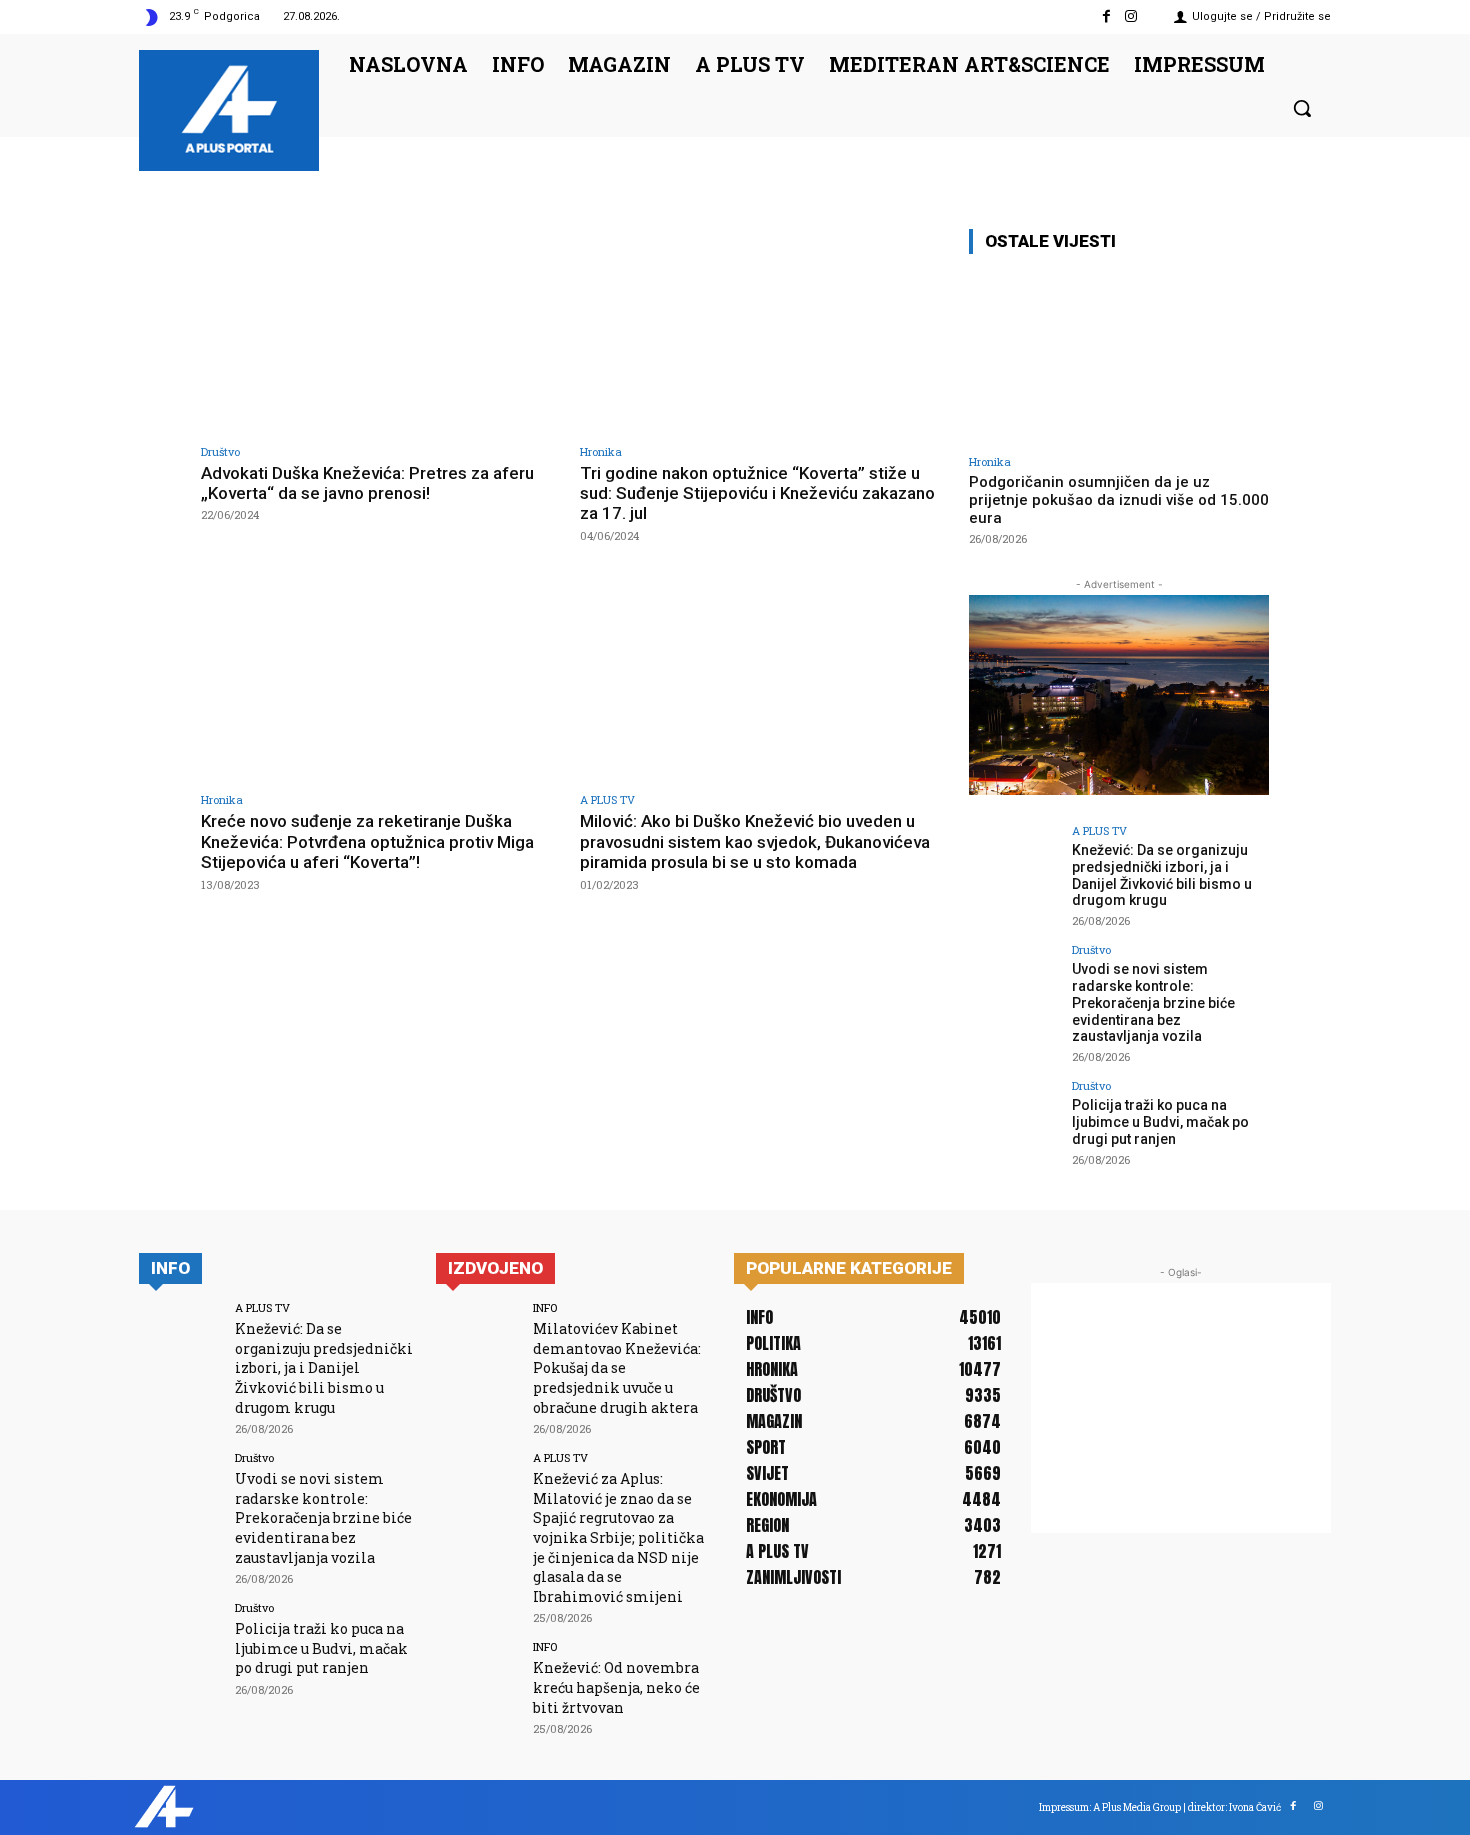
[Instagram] (1131, 16)
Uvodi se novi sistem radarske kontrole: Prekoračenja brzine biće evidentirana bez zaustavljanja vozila (1153, 1002)
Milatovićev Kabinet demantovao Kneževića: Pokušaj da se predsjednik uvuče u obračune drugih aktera (617, 1367)
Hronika (601, 451)
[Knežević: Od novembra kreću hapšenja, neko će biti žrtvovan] (477, 1682)
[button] (1302, 108)
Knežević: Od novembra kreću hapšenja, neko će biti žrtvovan (616, 1687)
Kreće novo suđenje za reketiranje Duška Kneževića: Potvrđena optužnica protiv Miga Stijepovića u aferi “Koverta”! (367, 841)
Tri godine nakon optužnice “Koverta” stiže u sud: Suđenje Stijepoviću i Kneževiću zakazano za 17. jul (757, 493)
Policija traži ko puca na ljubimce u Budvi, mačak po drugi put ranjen (1160, 1122)
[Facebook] (1106, 16)
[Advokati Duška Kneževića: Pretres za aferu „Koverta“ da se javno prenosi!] (380, 330)
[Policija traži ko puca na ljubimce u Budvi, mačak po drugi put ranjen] (1014, 1125)
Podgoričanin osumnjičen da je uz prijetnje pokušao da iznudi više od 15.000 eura (1119, 500)
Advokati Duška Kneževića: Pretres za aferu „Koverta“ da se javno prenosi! (367, 483)
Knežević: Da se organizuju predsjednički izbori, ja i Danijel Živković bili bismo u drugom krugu (1162, 875)
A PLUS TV (607, 799)
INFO (545, 1307)
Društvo (220, 451)
